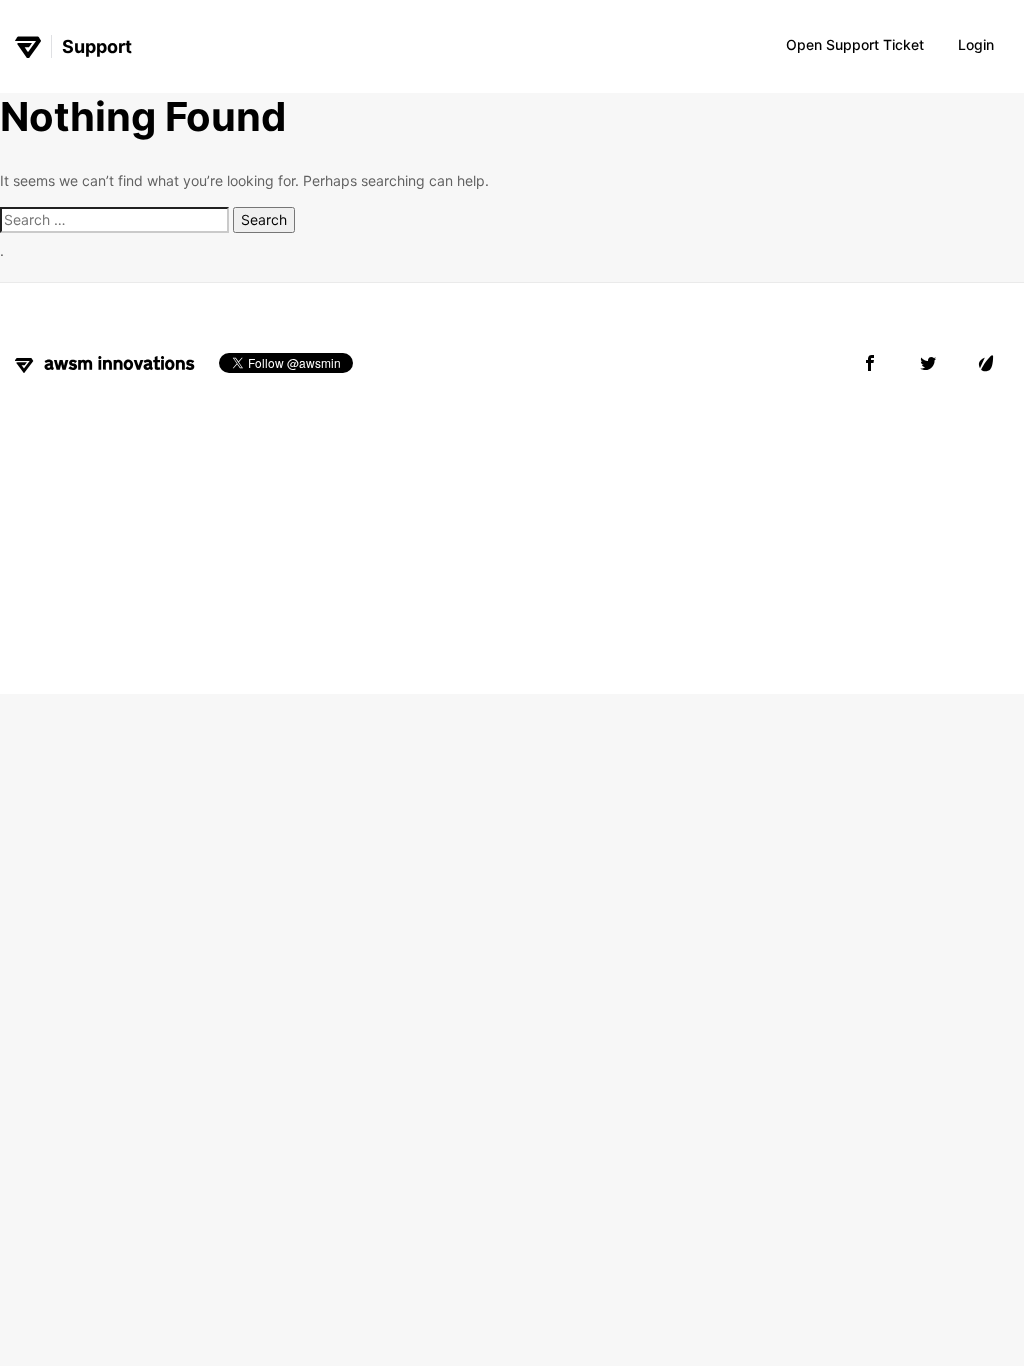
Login (976, 44)
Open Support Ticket (855, 44)
